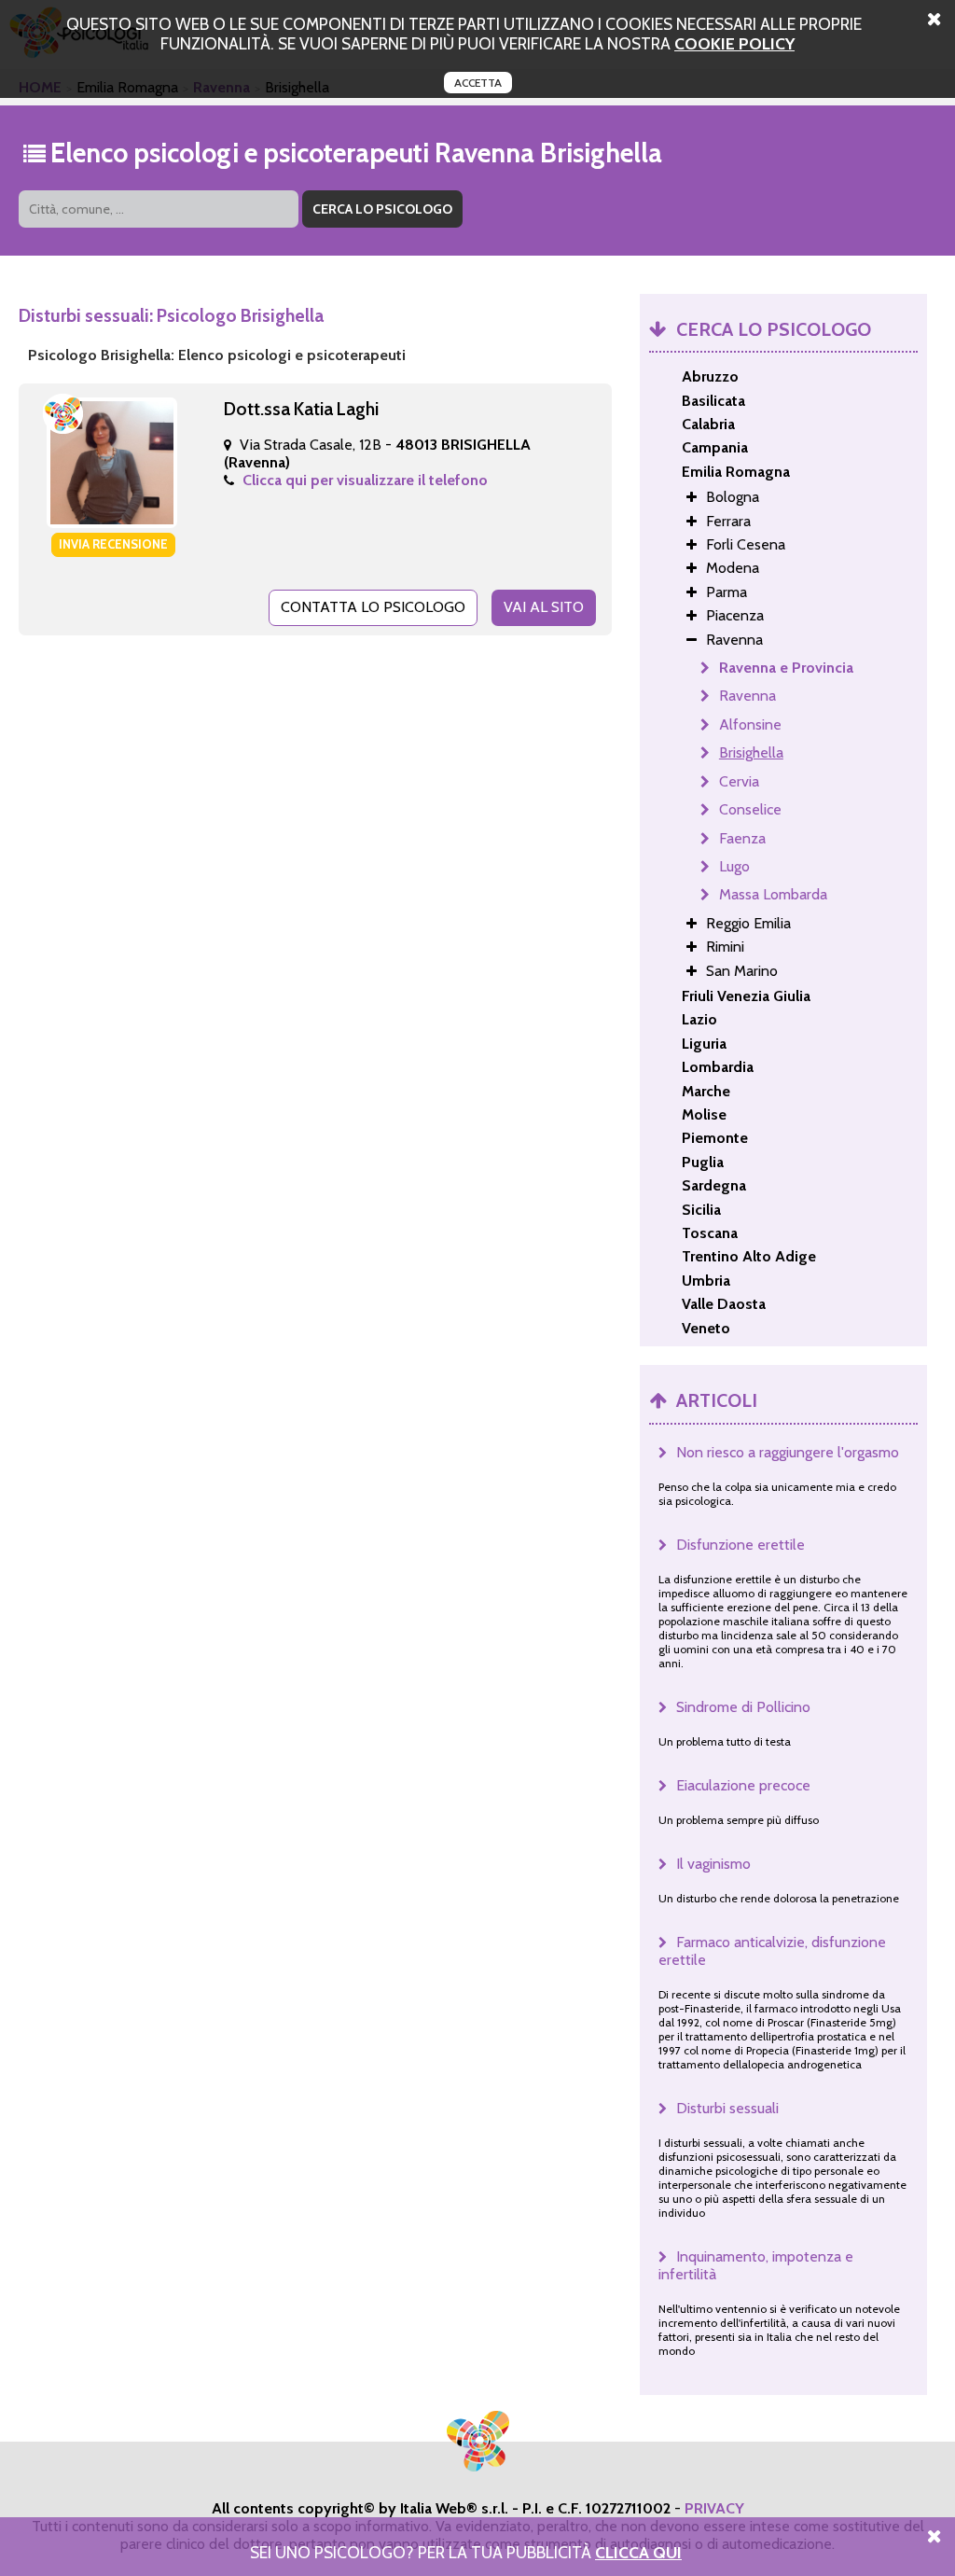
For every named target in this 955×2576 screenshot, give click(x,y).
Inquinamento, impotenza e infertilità (756, 2265)
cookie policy (734, 43)
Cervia (739, 781)
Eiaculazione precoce (743, 1785)
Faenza (742, 838)
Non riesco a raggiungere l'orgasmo (788, 1452)
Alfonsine (750, 724)
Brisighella (751, 752)
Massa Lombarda (773, 894)
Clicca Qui (638, 2552)
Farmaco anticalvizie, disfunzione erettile (772, 1951)
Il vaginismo (713, 1864)
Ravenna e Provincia (786, 668)
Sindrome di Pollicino (743, 1707)
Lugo (734, 866)
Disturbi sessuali (727, 2108)
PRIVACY (714, 2508)
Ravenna (747, 696)
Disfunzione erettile (740, 1545)
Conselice (750, 809)
